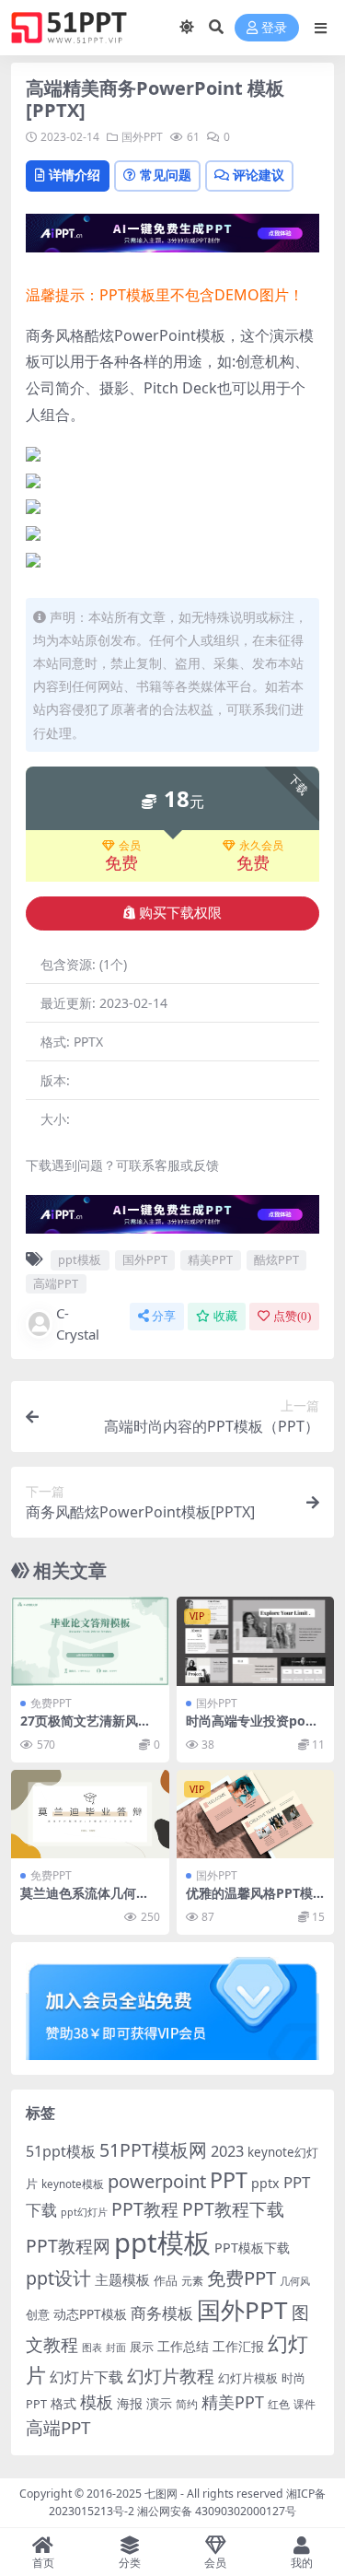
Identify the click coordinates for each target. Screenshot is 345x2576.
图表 (92, 2347)
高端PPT (56, 1283)
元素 (192, 2281)
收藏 (225, 1316)
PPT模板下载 (252, 2248)
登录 (274, 28)
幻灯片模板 (248, 2378)
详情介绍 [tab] (75, 175)
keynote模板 (73, 2184)
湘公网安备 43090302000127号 (217, 2511)
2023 (227, 2151)
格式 (63, 2403)
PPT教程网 (68, 2246)
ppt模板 (80, 1259)
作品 (166, 2280)
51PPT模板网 (153, 2150)
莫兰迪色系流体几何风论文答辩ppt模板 (85, 1901)
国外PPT (142, 137)
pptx (265, 2183)
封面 (116, 2347)
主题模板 (122, 2279)
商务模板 (162, 2313)
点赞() (292, 1316)
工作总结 (183, 2346)
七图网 (161, 2494)
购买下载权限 (180, 913)
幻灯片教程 (171, 2376)
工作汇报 (238, 2346)
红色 (279, 2404)
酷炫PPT (276, 1259)
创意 (38, 2314)
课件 (305, 2404)
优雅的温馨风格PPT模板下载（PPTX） (249, 1901)
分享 (164, 1316)
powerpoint (157, 2181)
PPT (229, 2180)
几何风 (295, 2281)
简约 (187, 2404)
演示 (159, 2403)
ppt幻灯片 (84, 2212)
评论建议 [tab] (259, 175)
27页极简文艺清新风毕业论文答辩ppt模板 (86, 1728)
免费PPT (51, 1703)
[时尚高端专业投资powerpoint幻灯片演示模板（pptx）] (256, 1641)
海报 (130, 2403)
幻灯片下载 (86, 2377)
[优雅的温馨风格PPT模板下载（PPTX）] (256, 1814)
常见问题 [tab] (166, 175)
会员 (130, 846)
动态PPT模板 (90, 2314)
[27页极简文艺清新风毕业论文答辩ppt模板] (90, 1641)
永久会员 (261, 846)
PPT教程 (145, 2209)
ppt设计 (58, 2278)
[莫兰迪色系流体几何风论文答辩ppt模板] (90, 1814)
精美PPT (210, 1259)
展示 (142, 2347)
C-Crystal (78, 1323)
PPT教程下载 (233, 2209)
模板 (97, 2402)
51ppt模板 (61, 2151)
